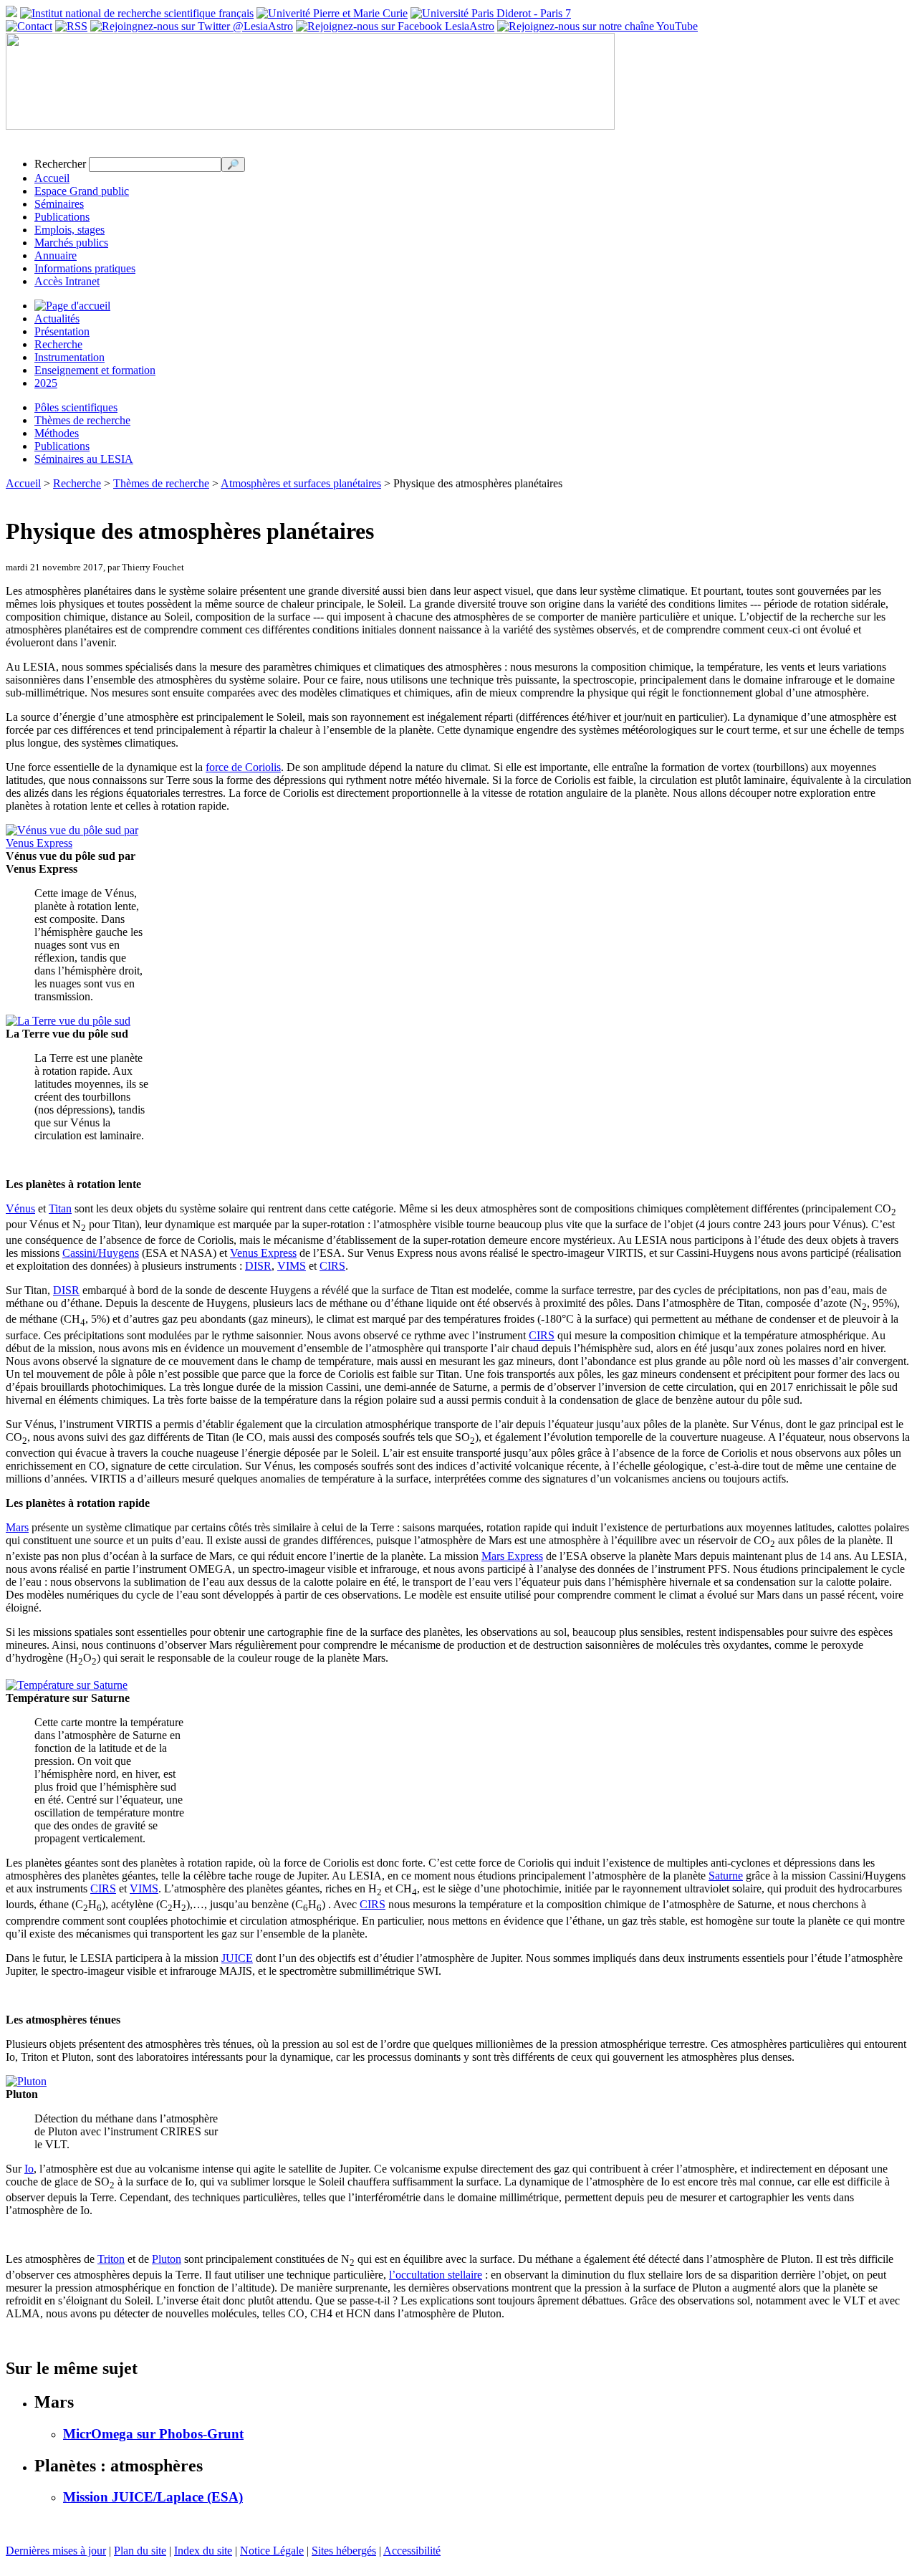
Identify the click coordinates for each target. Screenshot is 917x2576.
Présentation (62, 331)
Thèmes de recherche (82, 420)
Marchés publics (71, 243)
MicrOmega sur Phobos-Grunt (153, 2434)
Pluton (167, 2259)
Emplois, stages (69, 230)
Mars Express (512, 1556)
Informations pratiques (85, 268)
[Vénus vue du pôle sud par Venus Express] (76, 843)
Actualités (57, 319)
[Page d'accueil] (72, 306)
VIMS (292, 1266)
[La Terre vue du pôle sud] (68, 1021)
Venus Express (263, 1253)
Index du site (203, 2551)
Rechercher (60, 164)
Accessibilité (412, 2551)
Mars (17, 1527)
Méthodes (57, 433)
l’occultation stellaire (436, 2275)
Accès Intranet (67, 281)
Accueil (52, 178)
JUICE (237, 1958)
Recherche (58, 344)
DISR (258, 1266)
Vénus (20, 1208)
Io (29, 2169)
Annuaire (56, 255)
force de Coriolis (243, 767)
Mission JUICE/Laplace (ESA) (153, 2497)
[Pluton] (26, 2081)
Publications (62, 217)
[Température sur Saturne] (67, 1685)
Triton (111, 2259)
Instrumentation (69, 357)
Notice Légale (272, 2551)
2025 (46, 383)
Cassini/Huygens (101, 1253)
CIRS (332, 1266)
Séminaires (59, 204)
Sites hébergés (344, 2551)
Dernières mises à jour (56, 2551)
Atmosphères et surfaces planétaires (301, 483)
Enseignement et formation (95, 370)
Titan (60, 1208)
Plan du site (140, 2551)
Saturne (726, 1876)
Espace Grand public (82, 191)
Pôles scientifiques (76, 407)
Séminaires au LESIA (84, 459)
